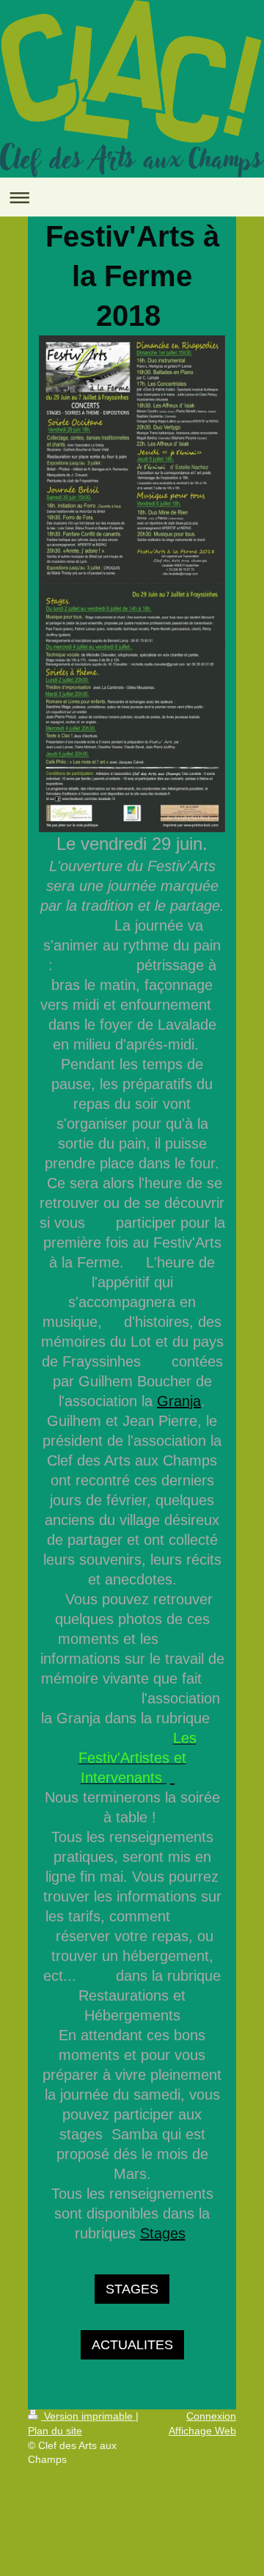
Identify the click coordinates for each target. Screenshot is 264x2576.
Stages (163, 2233)
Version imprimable (88, 2416)
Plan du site (55, 2431)
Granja (179, 1401)
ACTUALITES (132, 2345)
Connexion (211, 2416)
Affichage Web (202, 2431)
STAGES (132, 2289)
